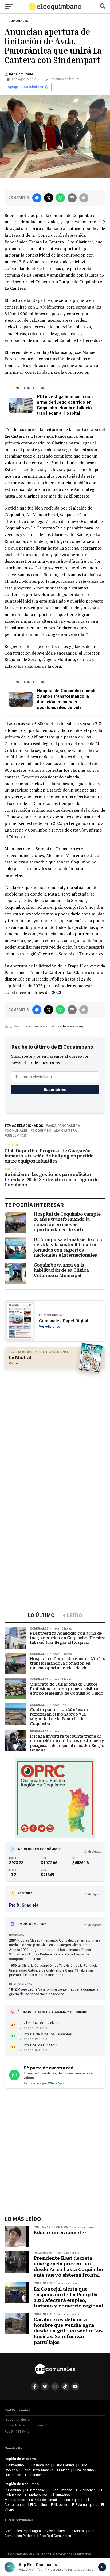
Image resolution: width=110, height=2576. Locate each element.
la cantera (66, 1131)
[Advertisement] (55, 1430)
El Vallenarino (84, 2470)
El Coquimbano (61, 2490)
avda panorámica (64, 1126)
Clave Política (56, 2531)
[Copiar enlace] (84, 198)
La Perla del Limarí (43, 2500)
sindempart (17, 1136)
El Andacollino (36, 2495)
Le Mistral (77, 2531)
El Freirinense (35, 2475)
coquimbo (42, 1131)
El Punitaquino (72, 2500)
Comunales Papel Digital (23, 2531)
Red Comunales (21, 74)
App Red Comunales (55, 2536)
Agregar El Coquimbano (25, 87)
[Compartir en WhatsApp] (60, 198)
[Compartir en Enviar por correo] (72, 198)
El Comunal (13, 2490)
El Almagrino (14, 2465)
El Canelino (39, 2505)
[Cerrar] (102, 2567)
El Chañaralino (39, 2465)
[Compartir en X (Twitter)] (49, 198)
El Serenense (35, 2490)
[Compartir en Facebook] (37, 198)
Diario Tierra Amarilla (37, 2470)
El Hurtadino (61, 2495)
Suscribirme (55, 1090)
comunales (17, 1131)
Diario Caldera (64, 2465)
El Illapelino (60, 2505)
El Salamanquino (85, 2505)
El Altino (63, 2470)
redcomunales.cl (17, 2419)
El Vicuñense (86, 2490)
